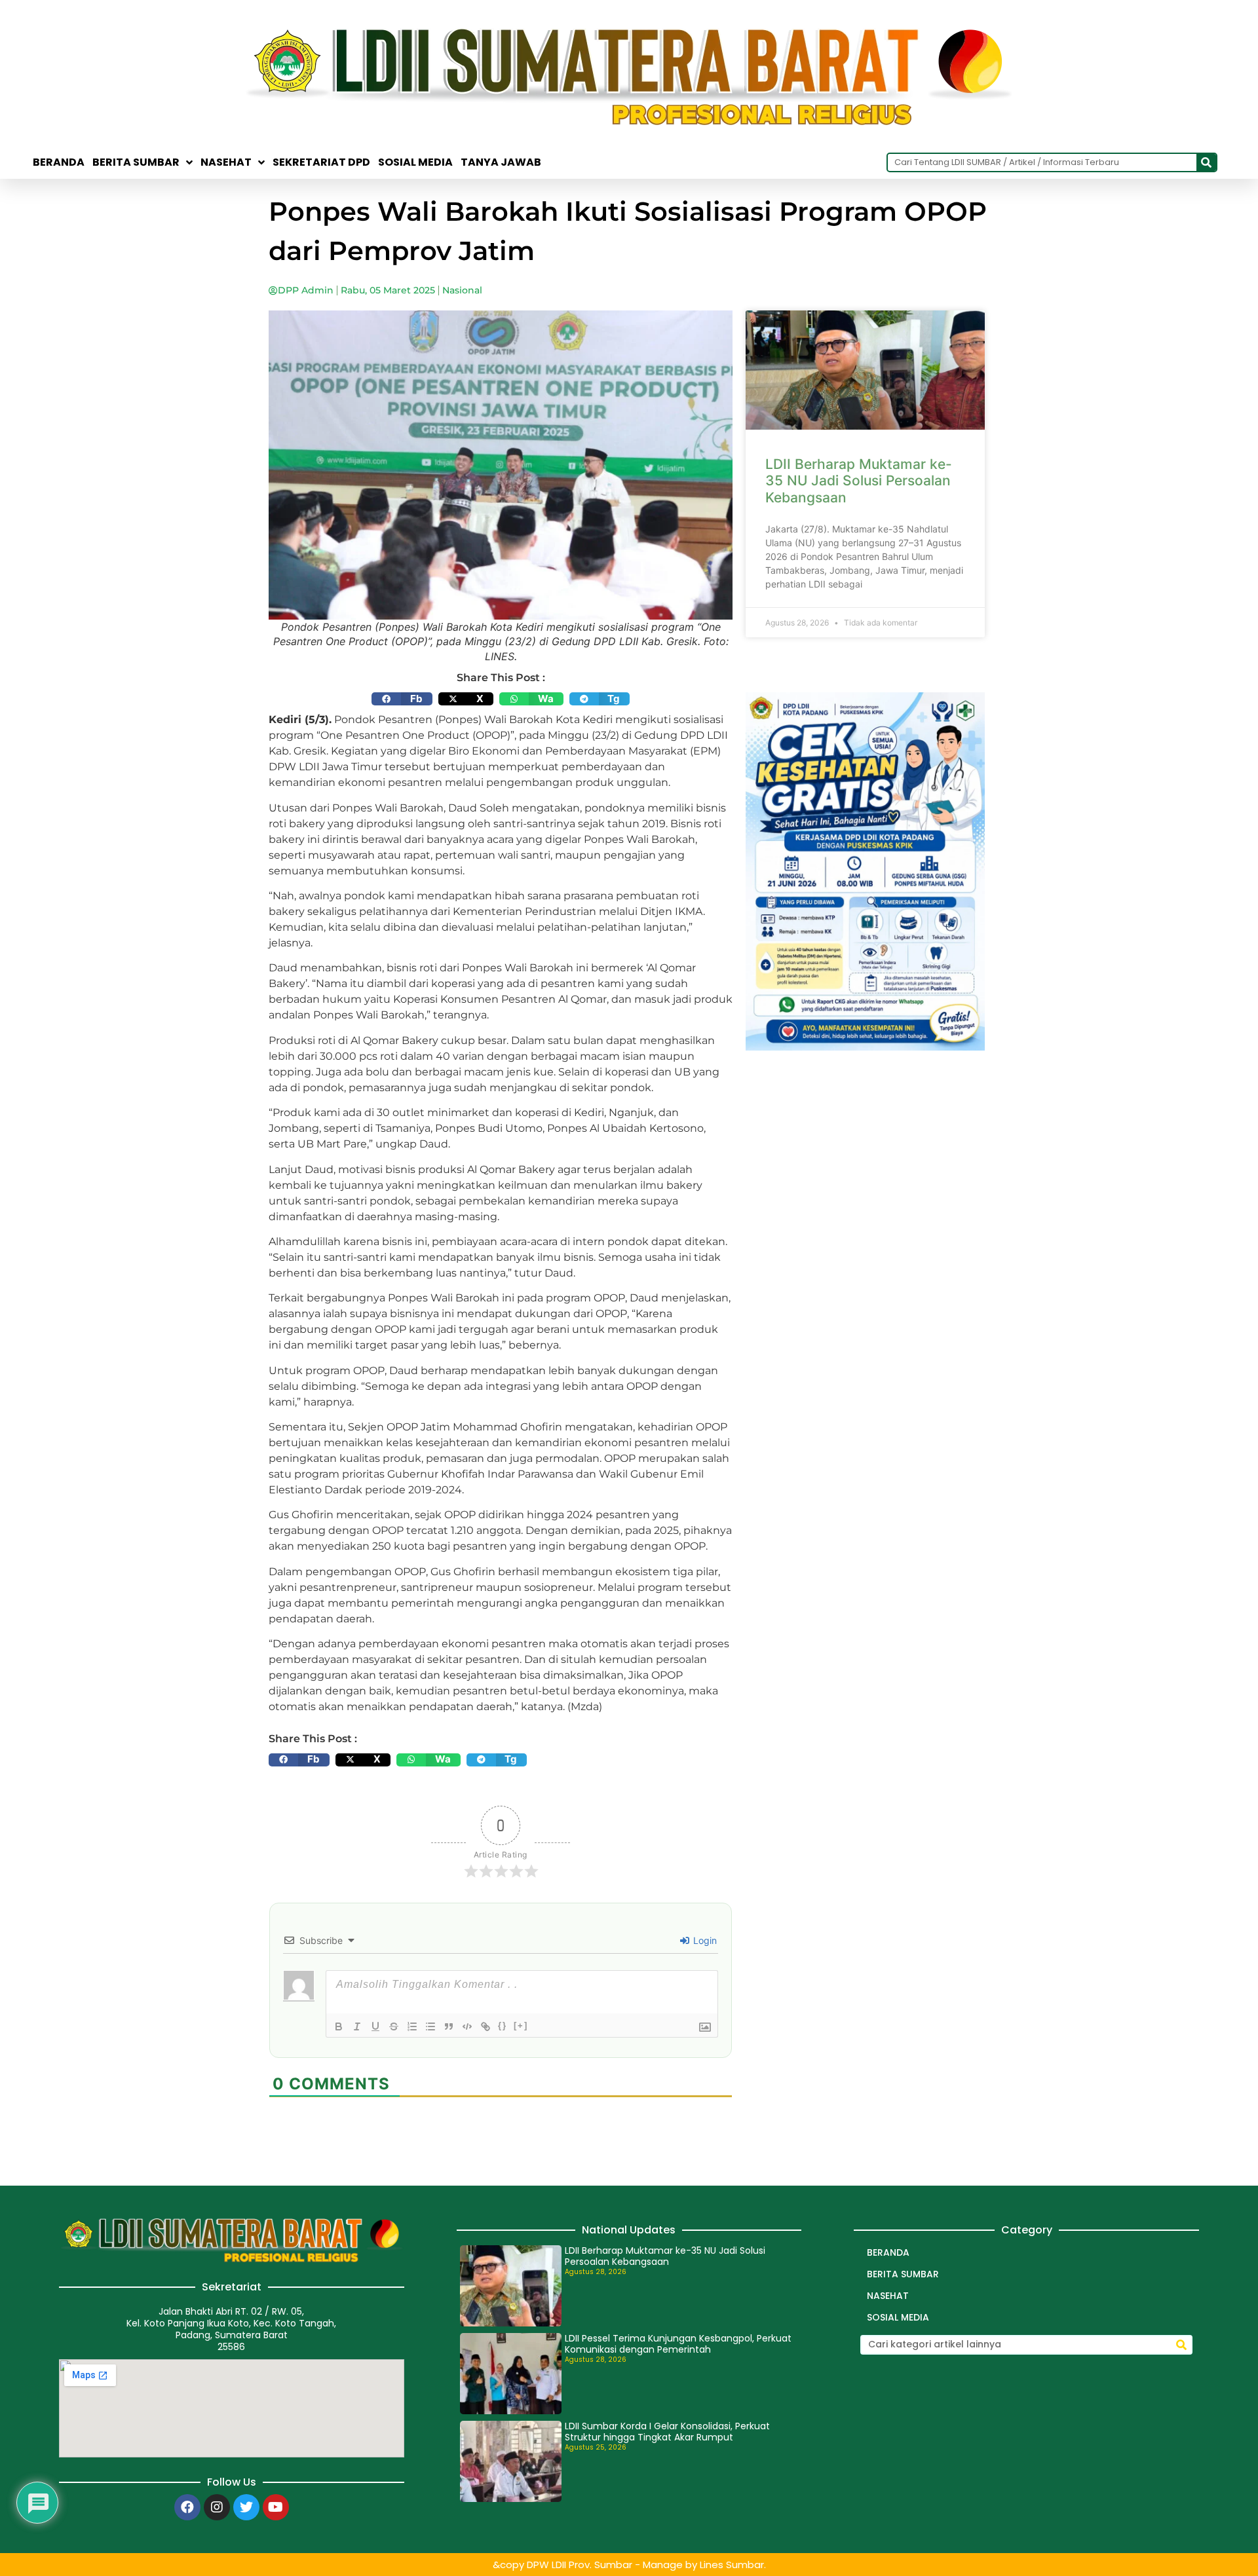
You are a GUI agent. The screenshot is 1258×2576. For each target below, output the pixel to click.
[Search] (1206, 162)
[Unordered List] (430, 2026)
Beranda (59, 162)
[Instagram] (217, 2507)
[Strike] (394, 2026)
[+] (521, 2025)
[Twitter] (246, 2507)
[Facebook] (187, 2507)
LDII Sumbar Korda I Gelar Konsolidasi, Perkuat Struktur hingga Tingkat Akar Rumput (667, 2432)
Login (704, 1940)
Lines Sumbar (732, 2565)
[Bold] (339, 2026)
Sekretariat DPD (321, 162)
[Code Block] (467, 2026)
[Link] (486, 2026)
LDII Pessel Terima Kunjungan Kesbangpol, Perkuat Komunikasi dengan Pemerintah (678, 2344)
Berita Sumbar (903, 2274)
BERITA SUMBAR (136, 162)
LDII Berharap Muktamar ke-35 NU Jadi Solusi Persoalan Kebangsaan (859, 480)
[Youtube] (276, 2507)
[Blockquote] (449, 2026)
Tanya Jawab (501, 162)
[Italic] (357, 2026)
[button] (402, 699)
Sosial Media (415, 162)
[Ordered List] (412, 2026)
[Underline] (375, 2026)
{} (503, 2025)
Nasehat (226, 162)
